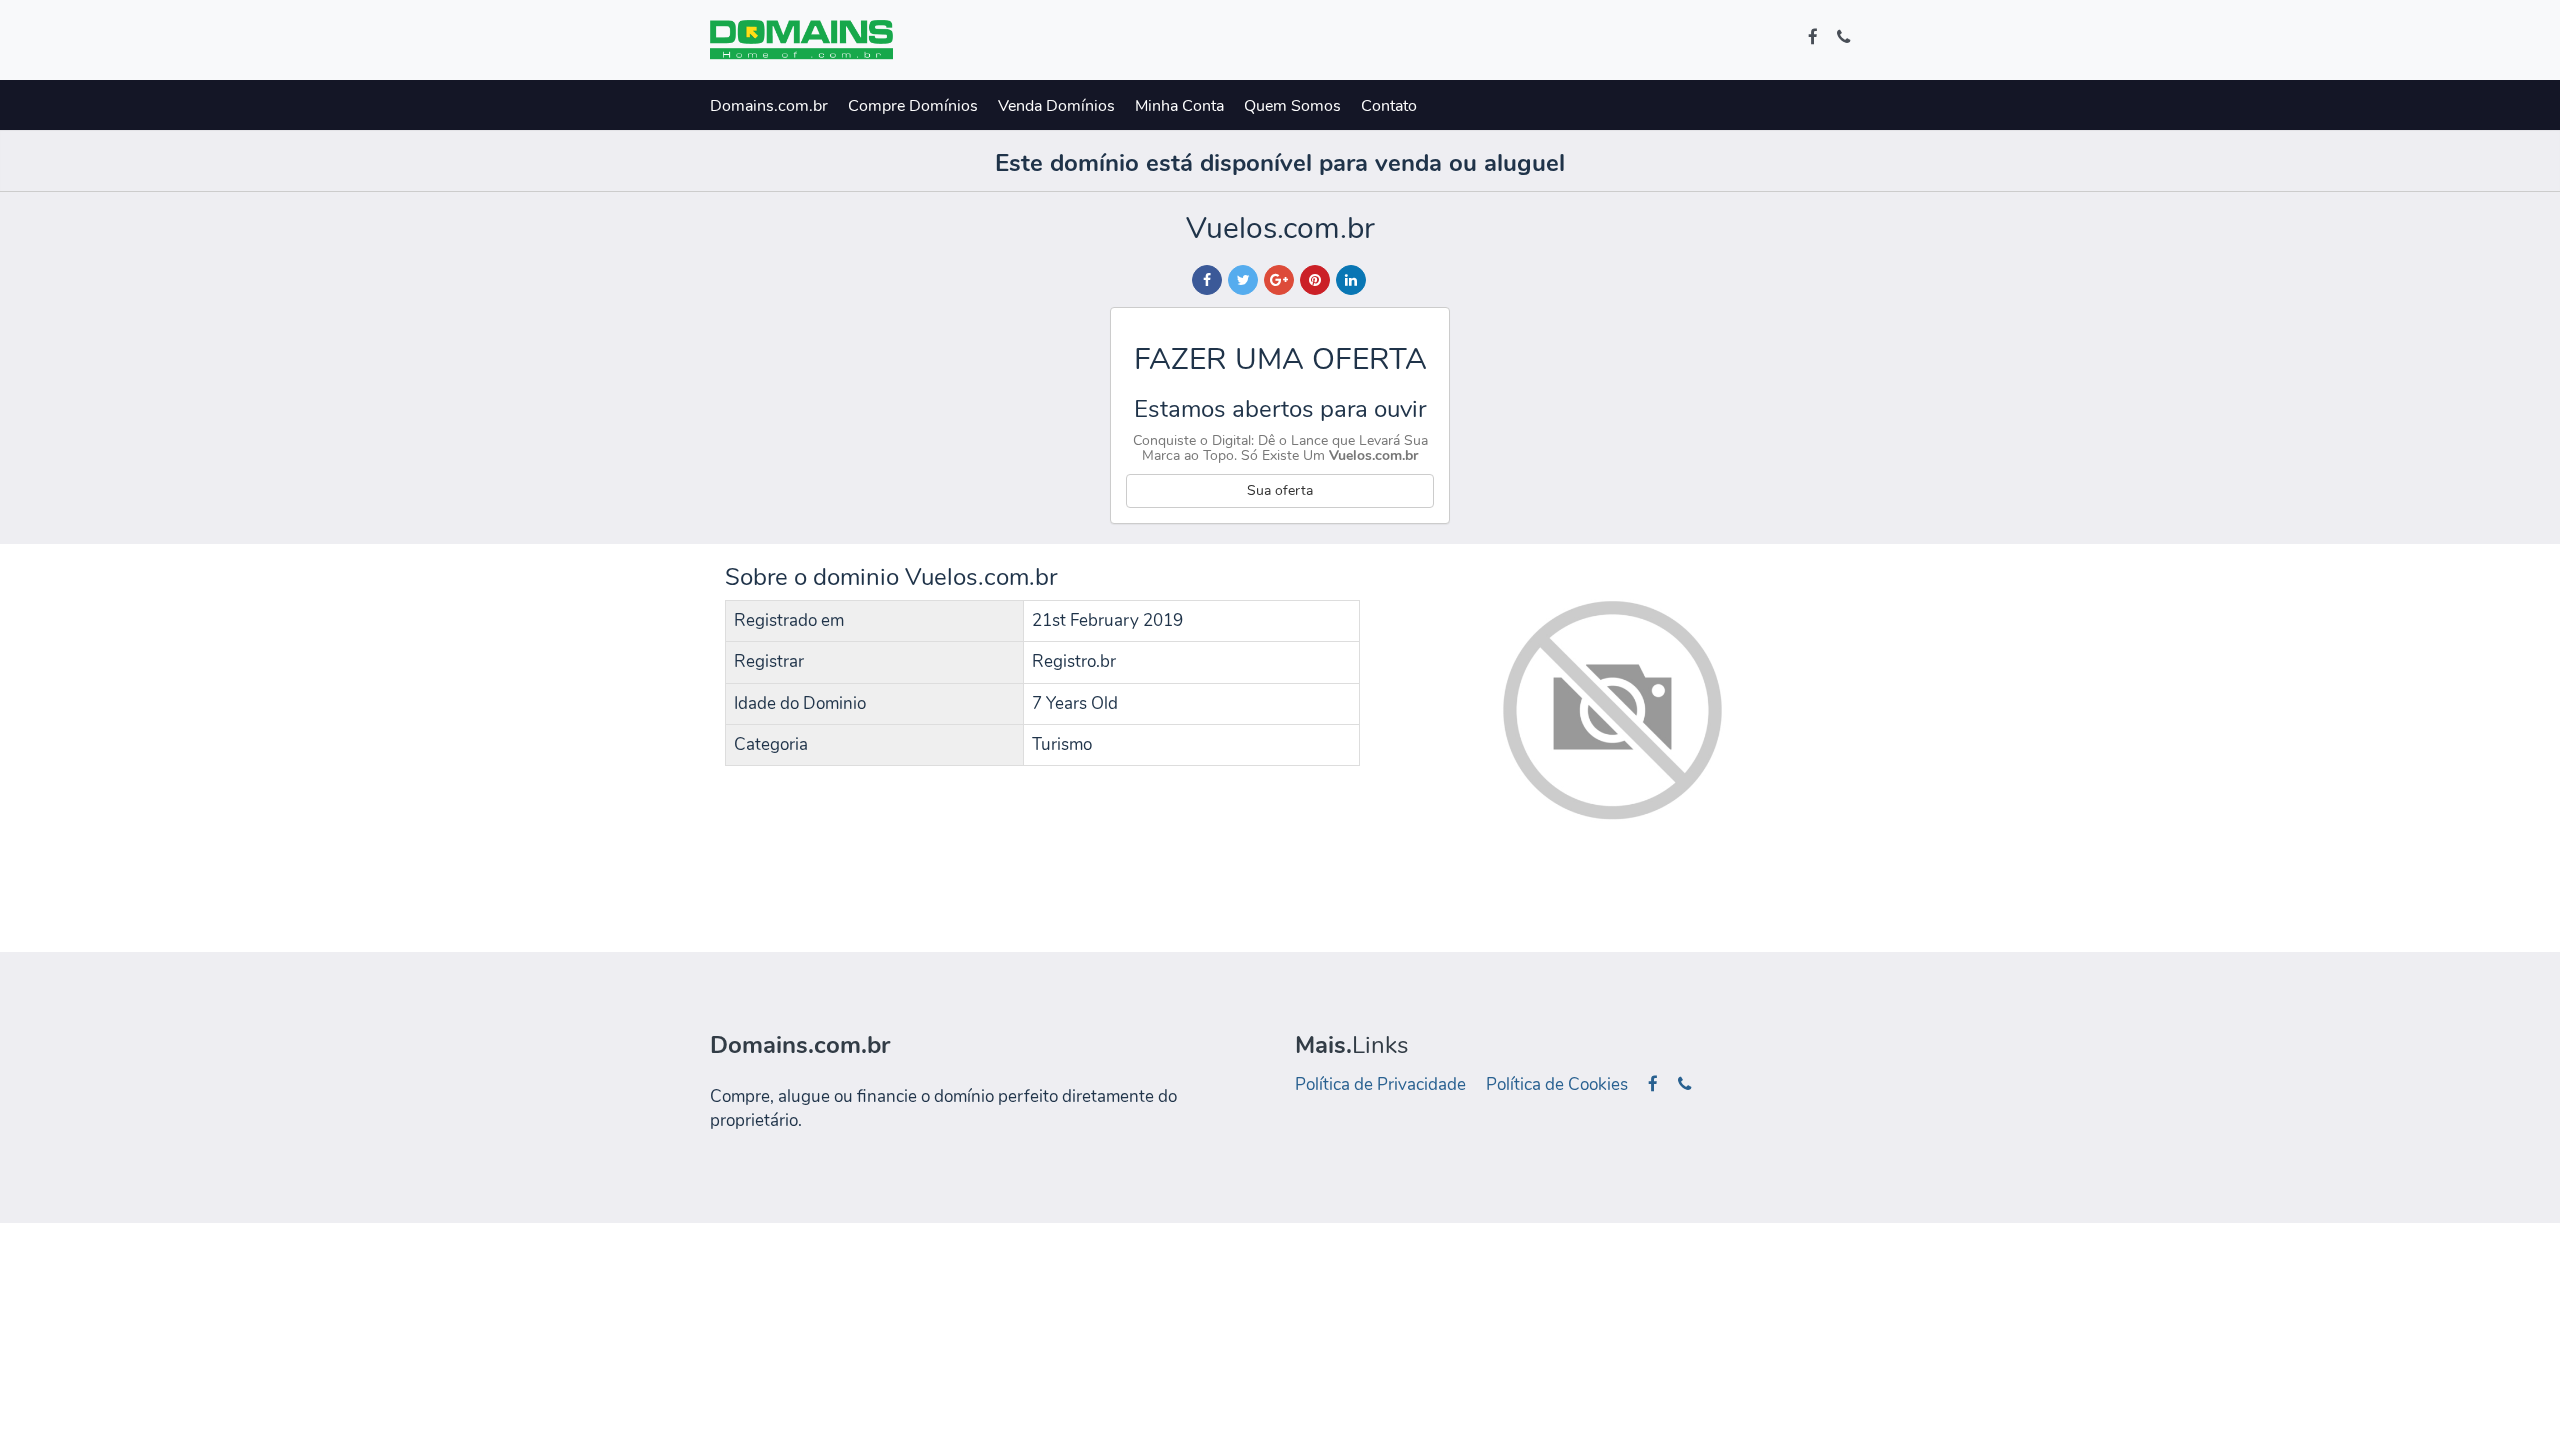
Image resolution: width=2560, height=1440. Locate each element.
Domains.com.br (769, 106)
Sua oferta (1280, 490)
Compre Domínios (913, 106)
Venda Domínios (1056, 106)
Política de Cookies (1557, 1084)
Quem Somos (1292, 106)
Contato (1389, 106)
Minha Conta (1179, 106)
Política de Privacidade (1380, 1084)
